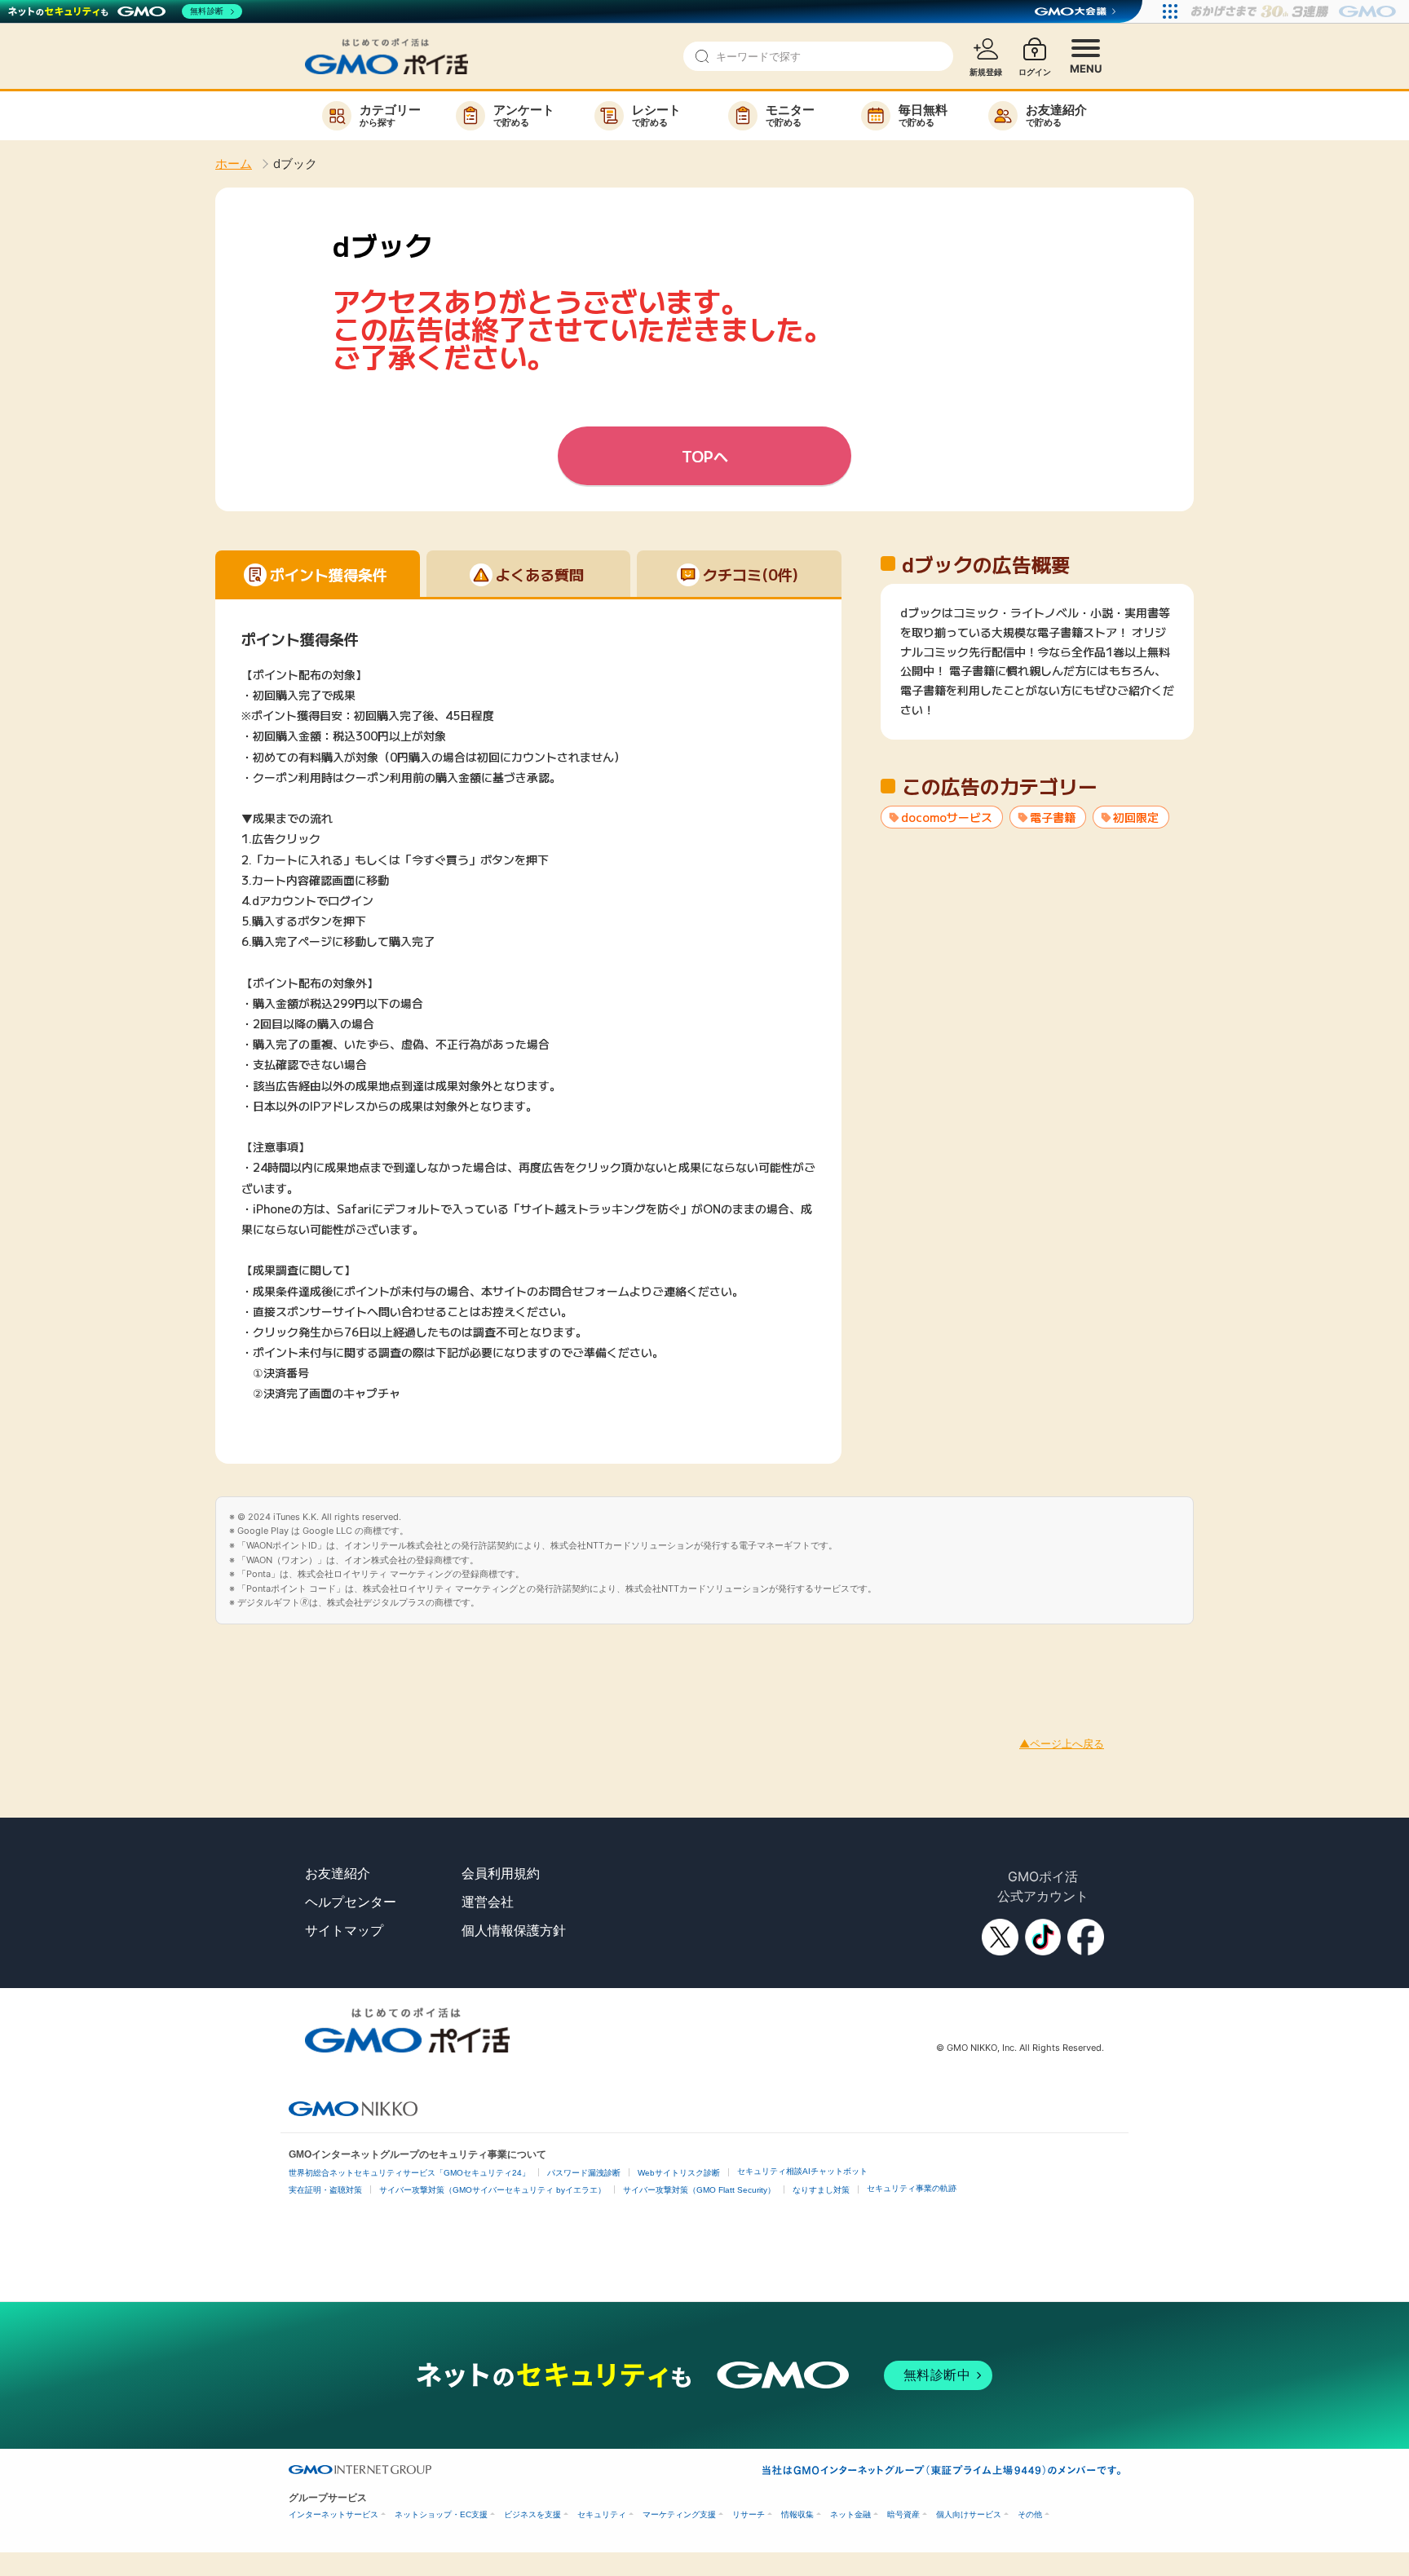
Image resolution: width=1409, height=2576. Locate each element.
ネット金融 (850, 2514)
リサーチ (749, 2514)
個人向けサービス (969, 2514)
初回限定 (1136, 817)
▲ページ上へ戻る (1062, 1743)
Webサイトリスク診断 (679, 2173)
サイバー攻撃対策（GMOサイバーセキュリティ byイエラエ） (492, 2190)
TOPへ (705, 456)
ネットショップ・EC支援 (441, 2514)
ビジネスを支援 (532, 2514)
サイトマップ (344, 1930)
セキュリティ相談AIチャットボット (802, 2171)
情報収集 (797, 2514)
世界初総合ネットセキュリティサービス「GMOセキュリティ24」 (409, 2173)
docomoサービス (947, 817)
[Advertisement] (297, 1661)
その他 (1030, 2514)
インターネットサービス (333, 2514)
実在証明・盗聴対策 (325, 2190)
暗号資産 (903, 2514)
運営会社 (488, 1902)
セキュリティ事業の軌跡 (912, 2188)
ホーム (234, 163)
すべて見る (1037, 709)
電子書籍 (1053, 817)
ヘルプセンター (351, 1902)
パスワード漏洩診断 (584, 2173)
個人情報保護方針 (514, 1930)
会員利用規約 (501, 1873)
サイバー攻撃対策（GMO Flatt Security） (699, 2190)
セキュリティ (602, 2514)
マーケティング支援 (679, 2514)
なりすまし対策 (821, 2190)
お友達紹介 (338, 1873)
